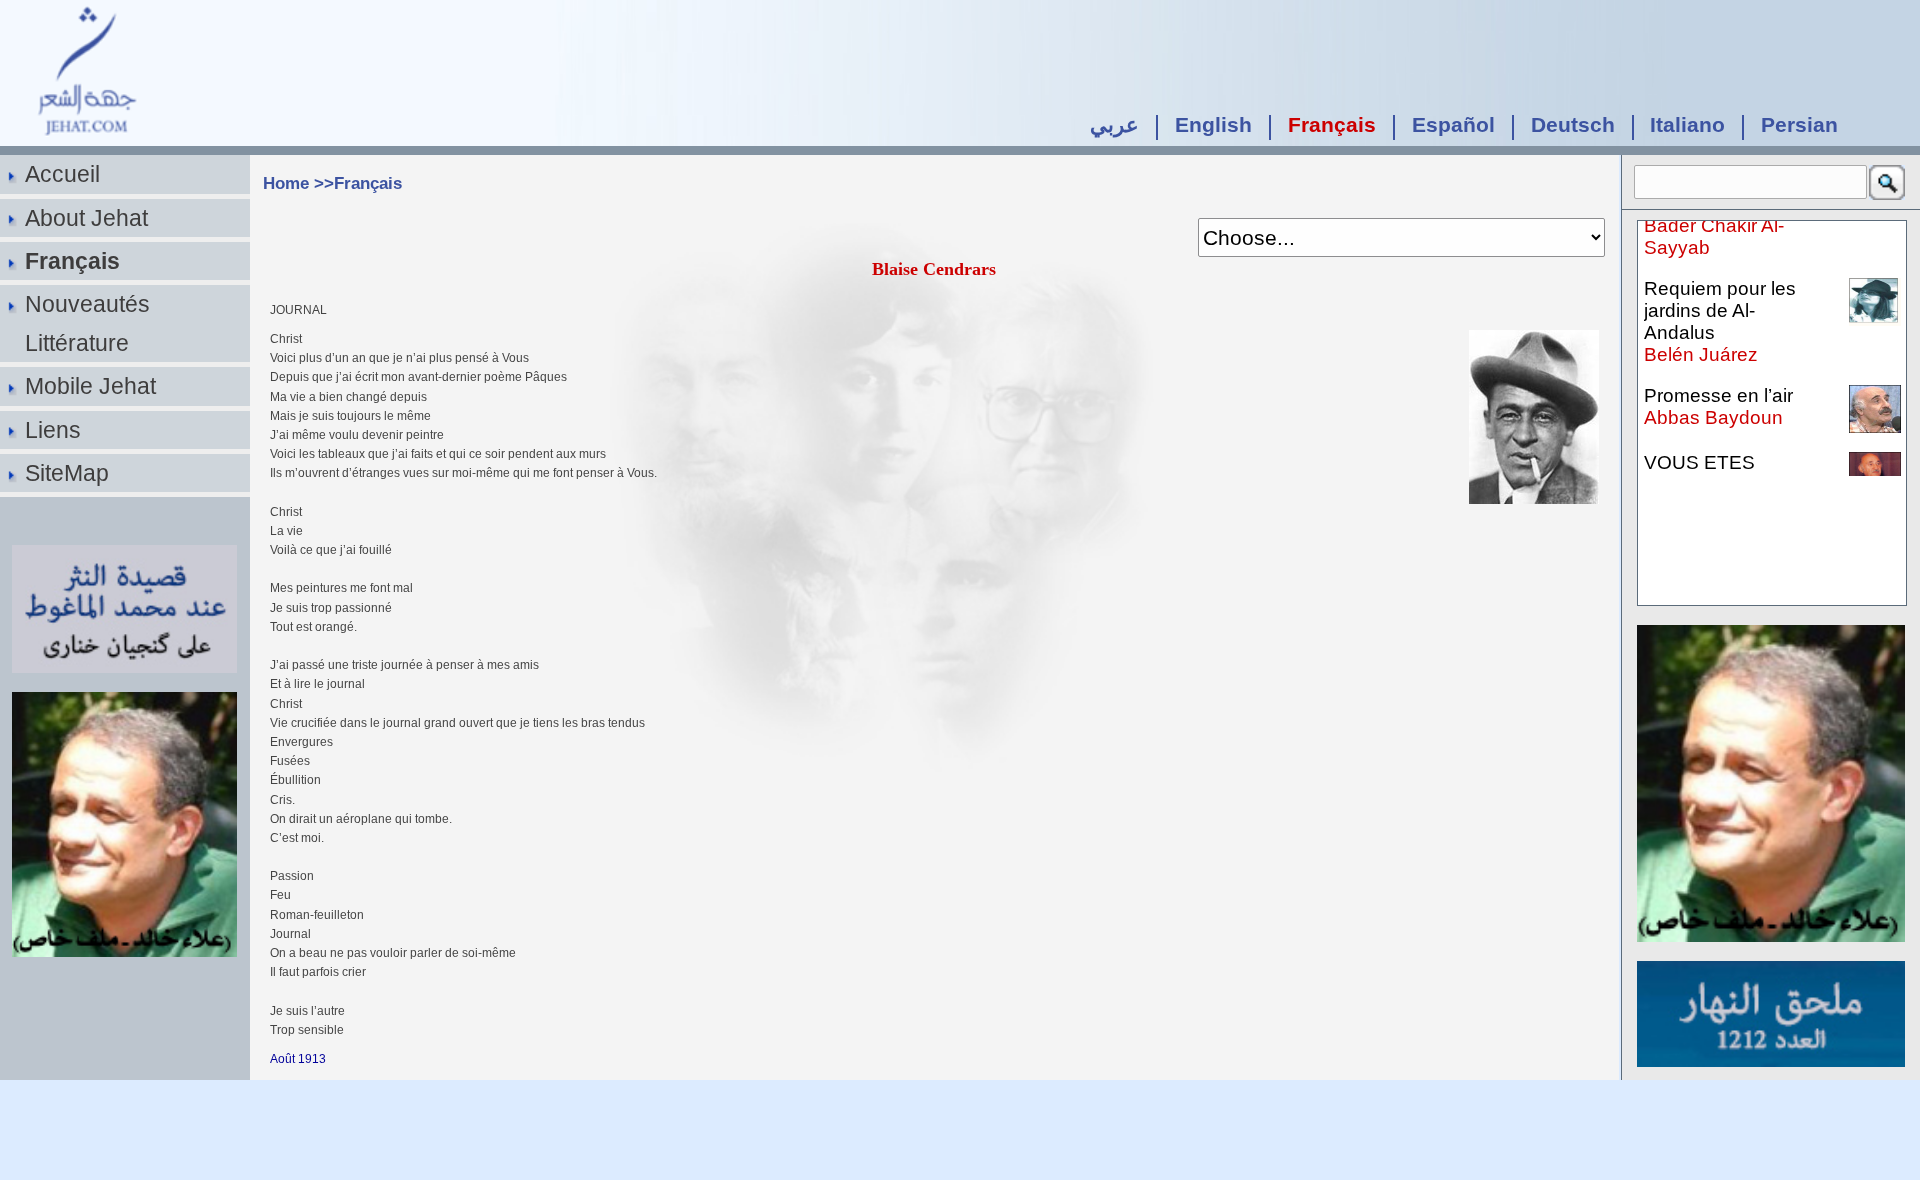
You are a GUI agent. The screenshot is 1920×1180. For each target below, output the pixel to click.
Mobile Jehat (90, 386)
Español (1453, 124)
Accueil (62, 174)
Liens (53, 430)
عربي (1114, 124)
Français (1332, 124)
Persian (1799, 124)
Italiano (1687, 124)
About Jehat (86, 218)
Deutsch (1573, 124)
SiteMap (67, 473)
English (1213, 124)
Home (286, 183)
